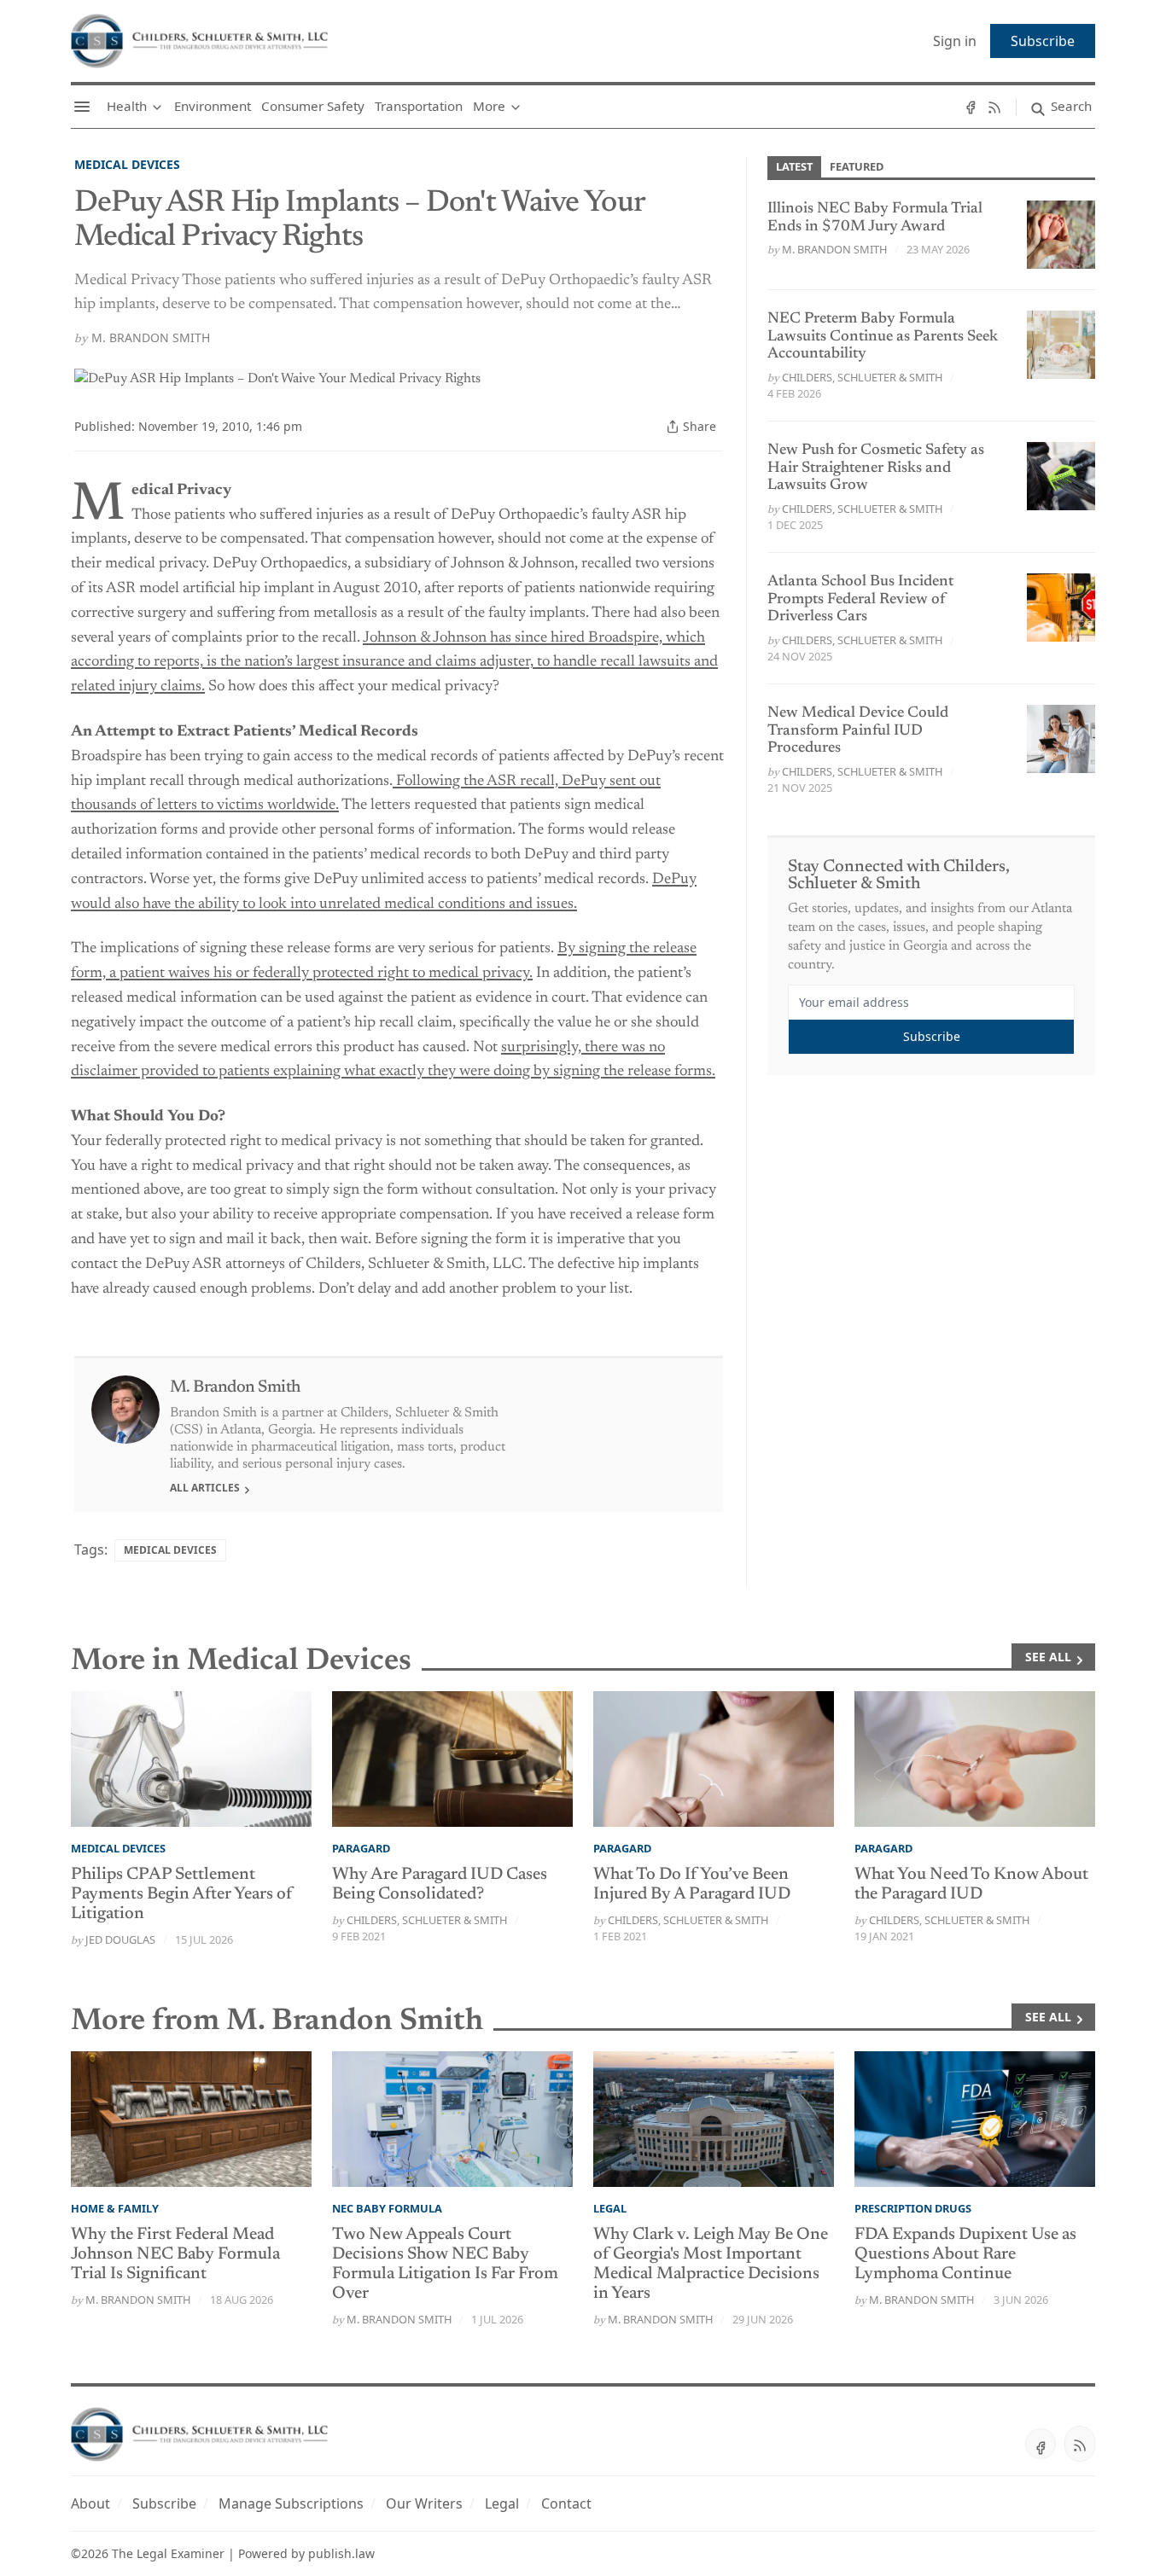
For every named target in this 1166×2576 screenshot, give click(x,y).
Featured (857, 166)
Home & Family (115, 2208)
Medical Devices (127, 164)
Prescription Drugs (913, 2208)
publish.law (341, 2553)
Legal (610, 2208)
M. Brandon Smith (151, 337)
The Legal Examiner (168, 2553)
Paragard (361, 1848)
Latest (794, 166)
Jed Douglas (120, 1939)
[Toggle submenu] (157, 107)
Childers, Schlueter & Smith (862, 377)
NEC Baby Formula (387, 2208)
